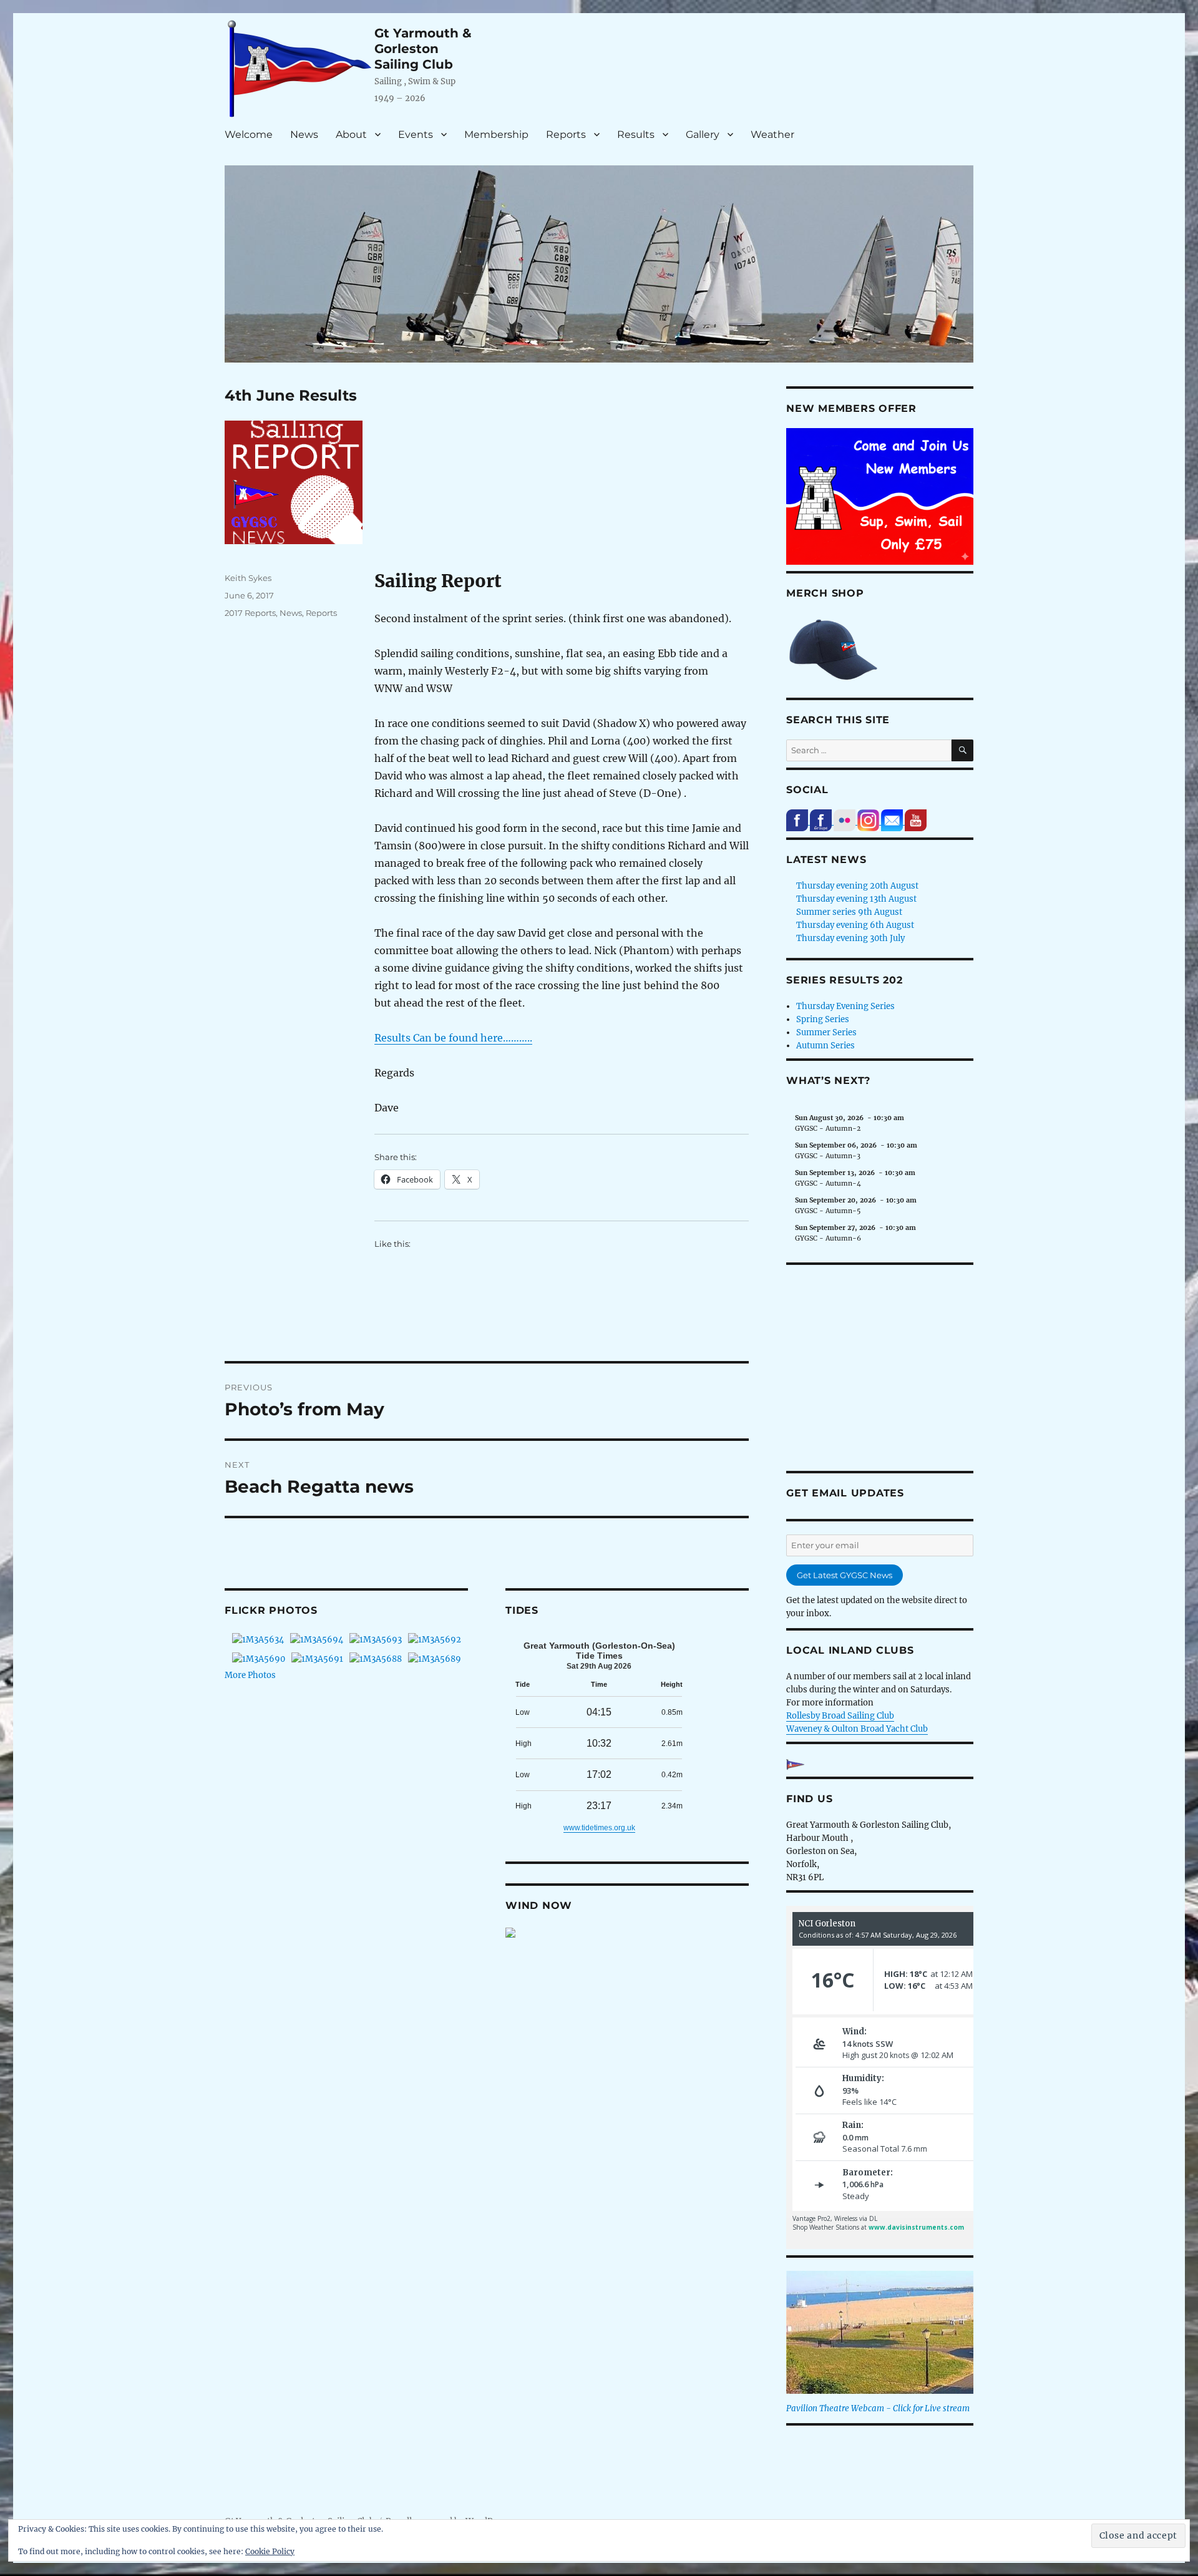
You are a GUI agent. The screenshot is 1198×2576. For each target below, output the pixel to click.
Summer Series (826, 1032)
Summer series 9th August (849, 912)
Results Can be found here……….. (453, 1038)
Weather (772, 134)
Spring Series (823, 1019)
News (304, 134)
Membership (496, 134)
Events (416, 134)
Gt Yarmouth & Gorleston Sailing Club (423, 49)
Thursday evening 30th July (850, 938)
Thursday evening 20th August (857, 886)
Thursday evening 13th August (856, 899)
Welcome (249, 134)
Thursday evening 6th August (855, 925)
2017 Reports (250, 613)
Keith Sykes (248, 578)
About (351, 134)
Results (636, 134)
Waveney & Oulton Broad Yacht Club (857, 1729)
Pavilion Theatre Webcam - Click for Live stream (878, 2408)
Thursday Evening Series (845, 1006)
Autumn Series (825, 1046)
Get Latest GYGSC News (845, 1575)
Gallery (703, 134)
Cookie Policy (270, 2551)
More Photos (250, 1675)
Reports (566, 134)
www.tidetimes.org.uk (599, 1828)
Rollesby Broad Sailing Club (840, 1716)
